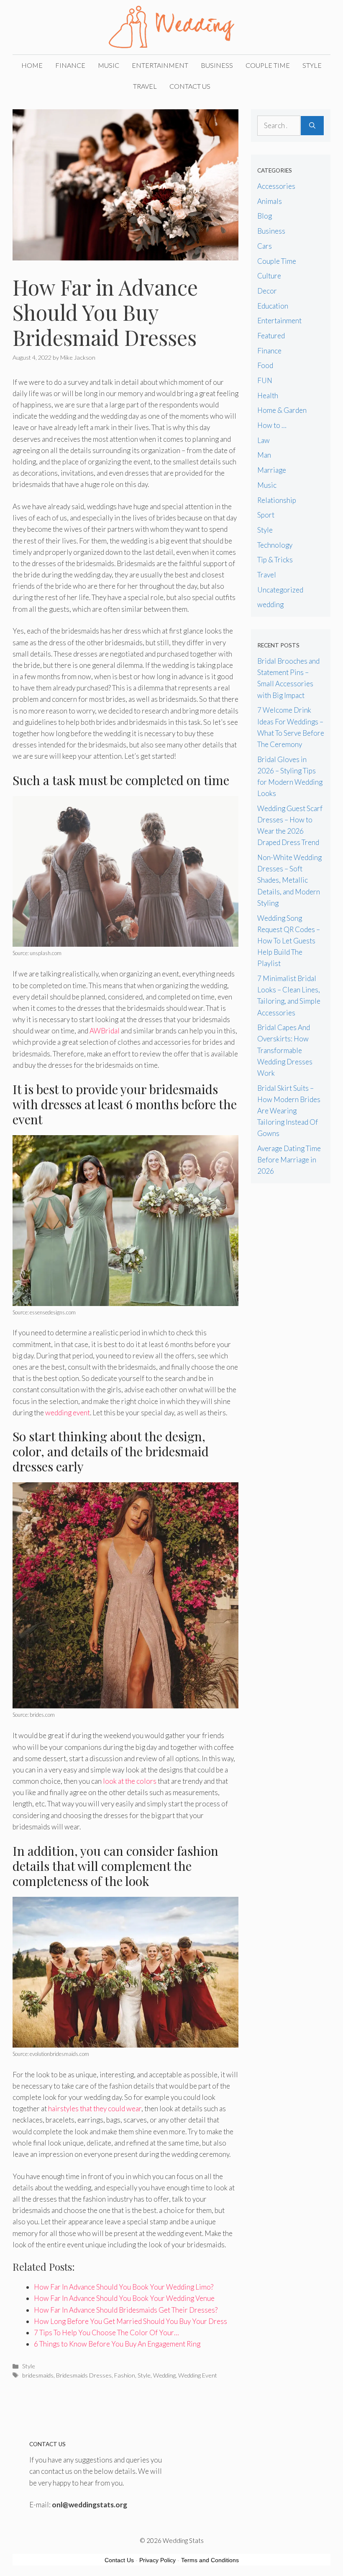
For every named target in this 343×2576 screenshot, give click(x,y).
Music (109, 65)
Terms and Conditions (210, 2560)
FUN (265, 380)
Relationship (277, 500)
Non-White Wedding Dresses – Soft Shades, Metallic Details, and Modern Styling (289, 880)
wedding (270, 604)
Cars (265, 246)
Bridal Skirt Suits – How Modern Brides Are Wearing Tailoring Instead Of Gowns (289, 1111)
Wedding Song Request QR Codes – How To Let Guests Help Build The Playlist (289, 941)
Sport (266, 515)
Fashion (125, 2375)
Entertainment (160, 65)
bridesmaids (38, 2375)
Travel (145, 86)
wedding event (68, 1413)
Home (32, 65)
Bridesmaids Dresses (84, 2375)
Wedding (164, 2375)
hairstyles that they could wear (95, 2108)
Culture (269, 276)
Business (217, 65)
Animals (270, 201)
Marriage (272, 470)
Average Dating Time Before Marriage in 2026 (289, 1160)
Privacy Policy (157, 2560)
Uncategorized (280, 590)
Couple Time (268, 65)
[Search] (312, 126)
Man (264, 455)
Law (264, 440)
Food (265, 365)
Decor (267, 291)
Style (312, 65)
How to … (272, 425)
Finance (70, 65)
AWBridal (105, 1031)
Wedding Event (198, 2375)
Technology (275, 545)
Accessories (276, 186)
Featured (271, 336)
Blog (265, 216)
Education (273, 306)
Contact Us (190, 86)
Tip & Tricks (275, 560)
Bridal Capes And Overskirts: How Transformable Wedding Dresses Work (285, 1050)
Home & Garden (282, 410)
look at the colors (130, 1781)
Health (268, 395)
